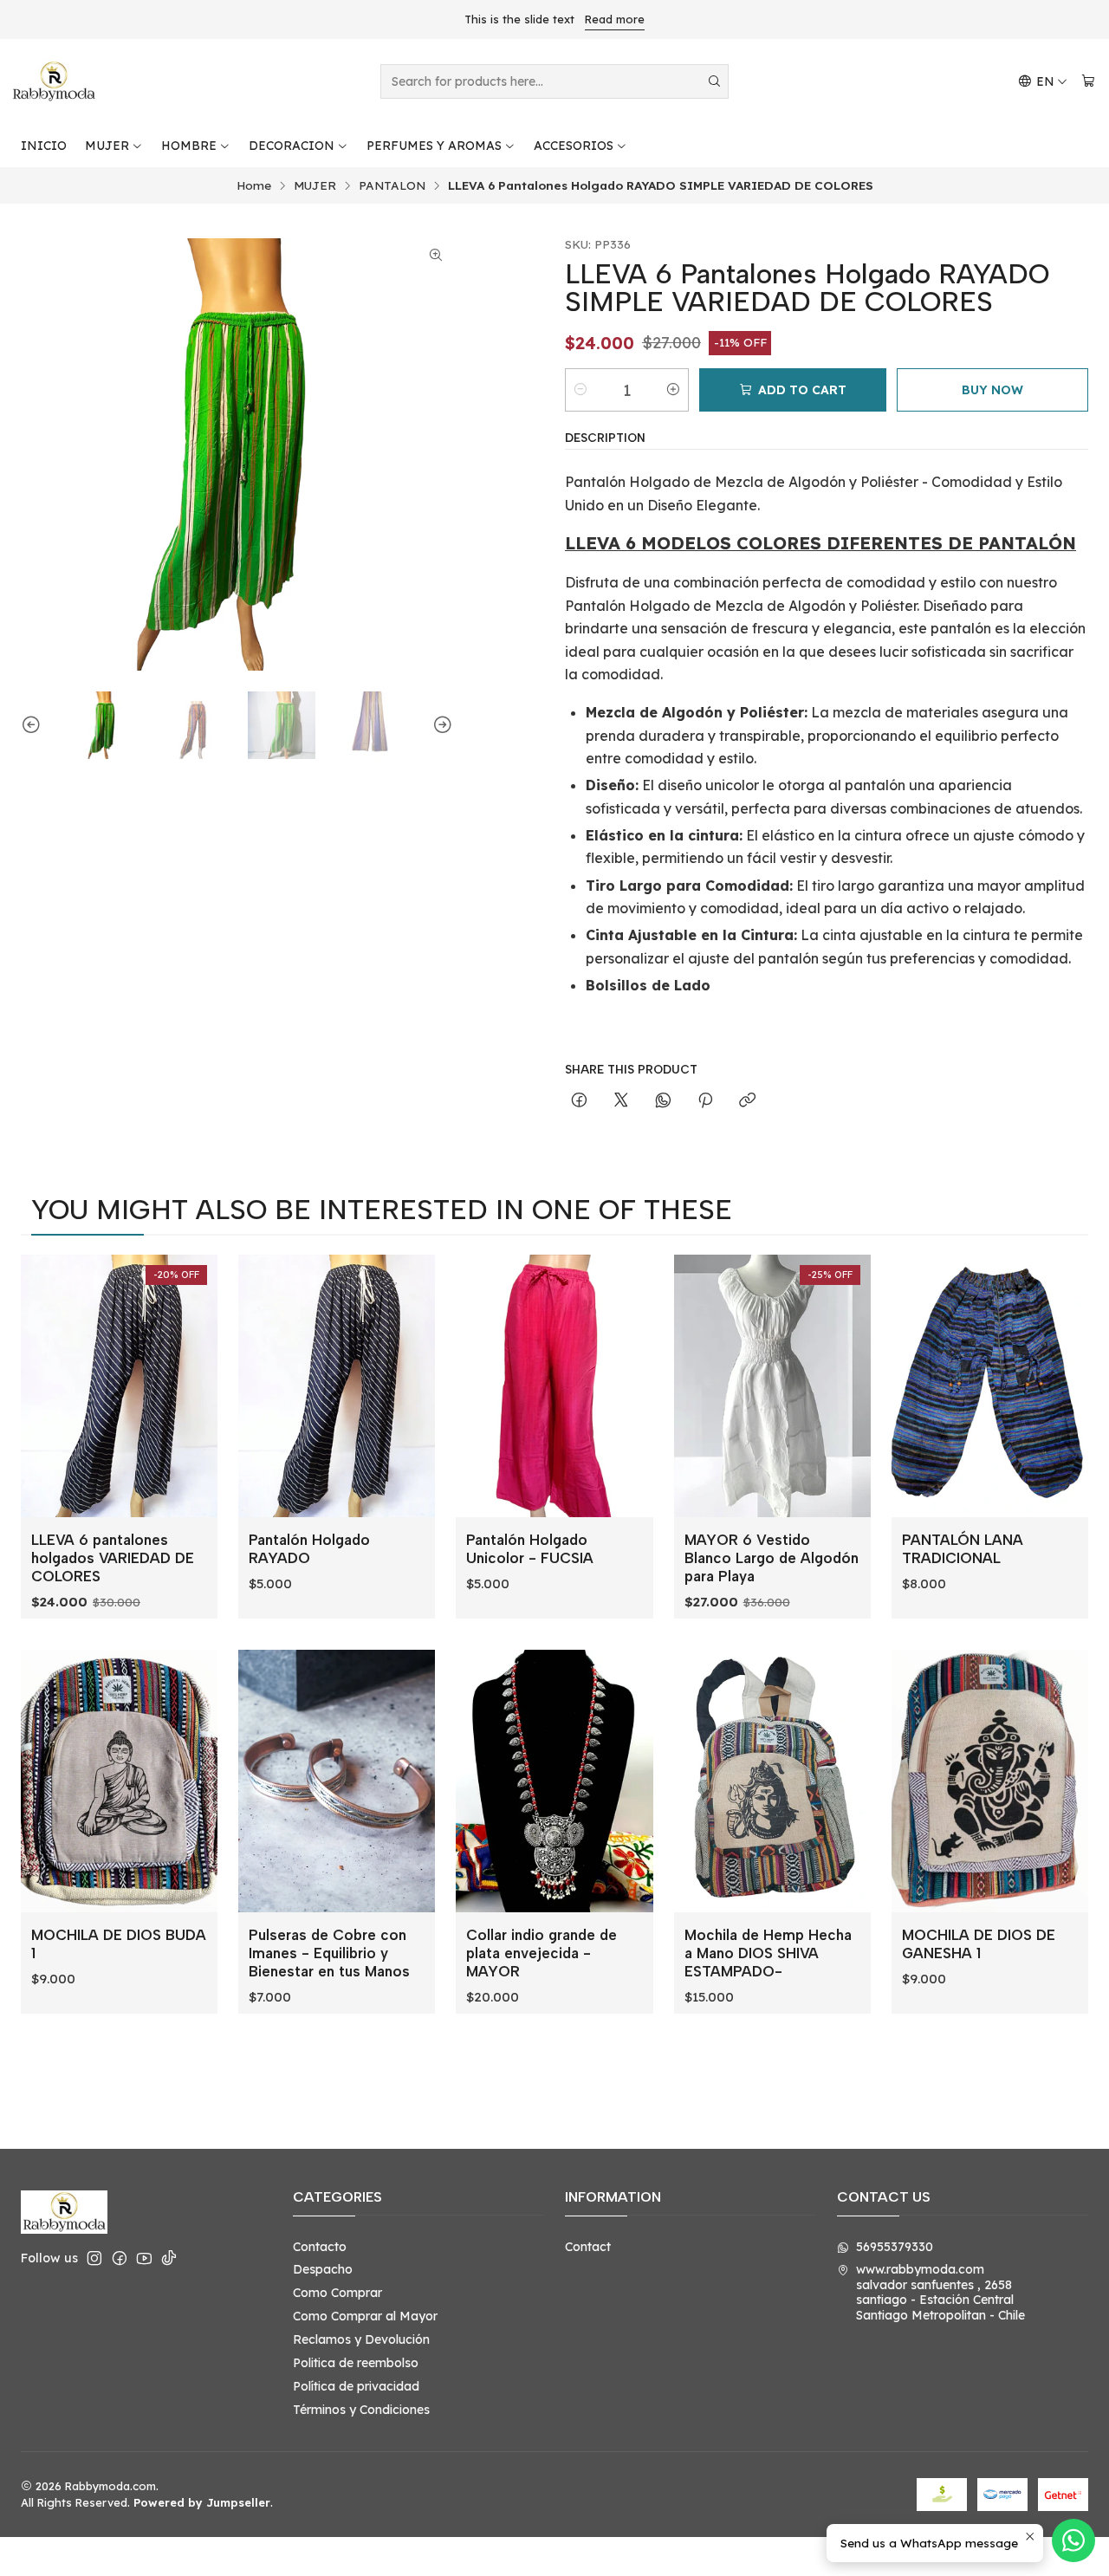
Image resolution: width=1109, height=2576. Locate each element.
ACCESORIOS (574, 146)
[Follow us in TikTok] (169, 2258)
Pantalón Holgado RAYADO (309, 1549)
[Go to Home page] (54, 81)
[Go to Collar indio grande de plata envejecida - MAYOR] (554, 1781)
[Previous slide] (34, 725)
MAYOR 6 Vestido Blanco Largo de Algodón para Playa (772, 1558)
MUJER (107, 146)
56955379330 (895, 2247)
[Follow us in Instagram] (94, 2258)
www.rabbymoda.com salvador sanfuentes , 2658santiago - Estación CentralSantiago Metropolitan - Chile (940, 2292)
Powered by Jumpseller (202, 2502)
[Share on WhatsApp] (663, 1101)
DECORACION (292, 146)
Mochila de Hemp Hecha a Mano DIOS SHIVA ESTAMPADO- (768, 1953)
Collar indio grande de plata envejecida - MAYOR (542, 1953)
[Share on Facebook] (579, 1101)
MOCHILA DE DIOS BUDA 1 (119, 1944)
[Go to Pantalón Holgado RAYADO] (337, 1386)
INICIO (44, 146)
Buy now (992, 390)
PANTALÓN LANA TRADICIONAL (963, 1549)
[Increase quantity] (673, 390)
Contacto (320, 2247)
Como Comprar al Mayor (365, 2316)
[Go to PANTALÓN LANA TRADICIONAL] (990, 1386)
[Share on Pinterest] (705, 1101)
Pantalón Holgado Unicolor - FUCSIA (530, 1549)
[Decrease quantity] (580, 390)
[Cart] (1088, 82)
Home (254, 185)
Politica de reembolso (356, 2363)
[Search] (714, 81)
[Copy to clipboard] (747, 1101)
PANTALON (392, 185)
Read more (615, 19)
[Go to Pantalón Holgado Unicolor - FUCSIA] (554, 1386)
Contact (588, 2247)
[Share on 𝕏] (621, 1101)
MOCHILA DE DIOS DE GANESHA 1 (979, 1944)
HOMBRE (189, 146)
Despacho (323, 2269)
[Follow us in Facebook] (120, 2258)
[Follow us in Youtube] (144, 2258)
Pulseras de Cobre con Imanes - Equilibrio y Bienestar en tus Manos (329, 1953)
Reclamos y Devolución (361, 2339)
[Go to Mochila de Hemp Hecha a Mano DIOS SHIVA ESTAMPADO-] (772, 1781)
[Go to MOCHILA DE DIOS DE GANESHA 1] (990, 1781)
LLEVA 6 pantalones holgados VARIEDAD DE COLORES (113, 1558)
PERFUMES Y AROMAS (434, 146)
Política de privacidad (356, 2386)
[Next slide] (440, 725)
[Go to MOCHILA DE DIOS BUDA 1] (119, 1781)
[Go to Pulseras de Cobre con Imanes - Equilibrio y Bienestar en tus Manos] (337, 1781)
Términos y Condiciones (361, 2410)
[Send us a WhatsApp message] (1073, 2540)
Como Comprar (337, 2293)
